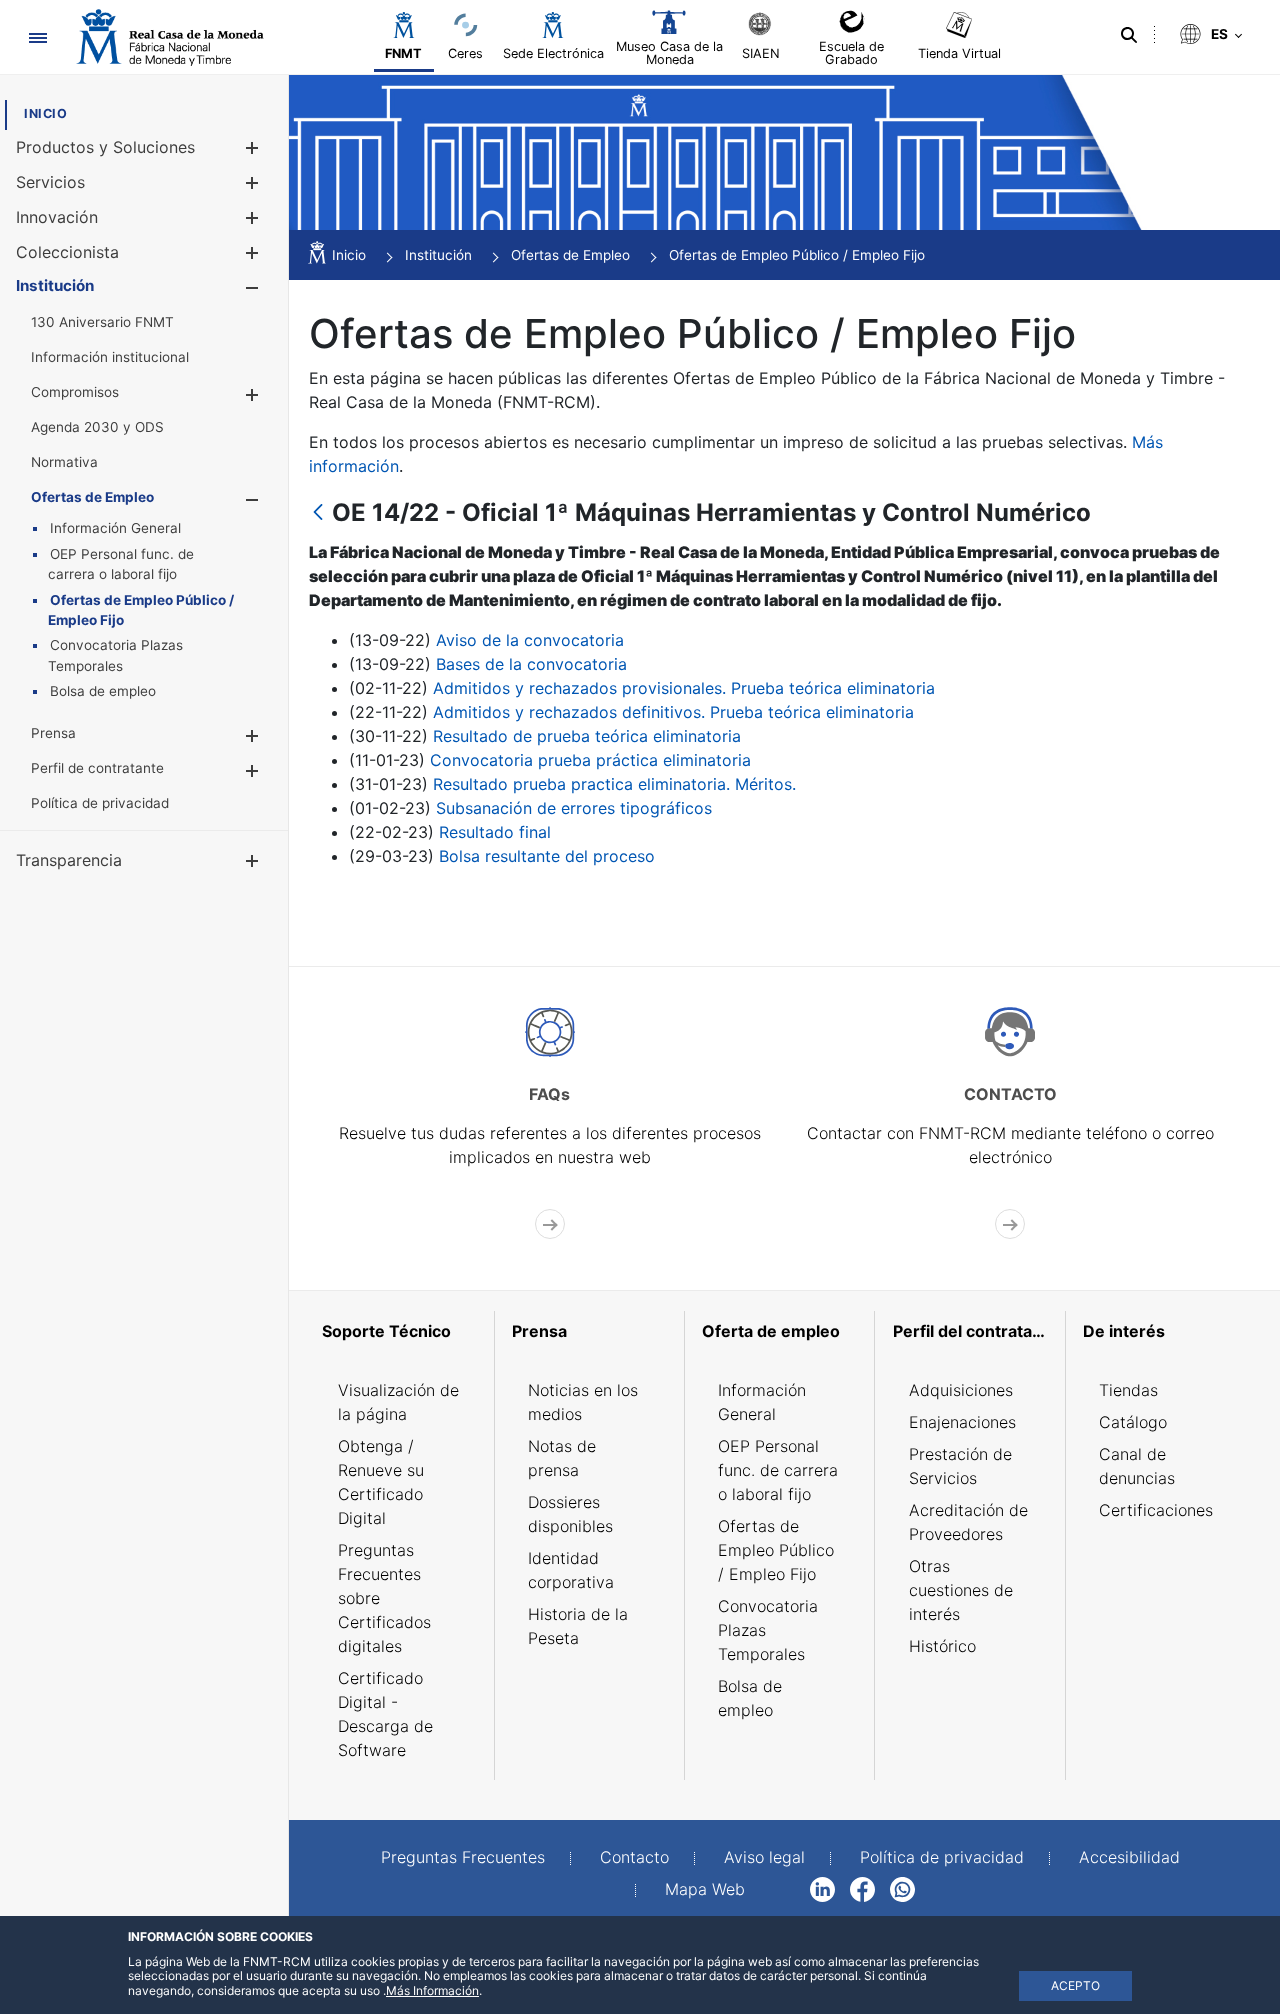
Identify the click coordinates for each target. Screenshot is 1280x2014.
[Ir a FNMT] (170, 37)
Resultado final (495, 832)
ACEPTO (1075, 1985)
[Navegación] (37, 37)
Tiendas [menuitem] (1128, 1390)
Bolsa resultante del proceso (547, 856)
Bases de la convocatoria (531, 664)
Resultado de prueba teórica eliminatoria (587, 736)
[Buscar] (1129, 35)
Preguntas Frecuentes (463, 1857)
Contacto (634, 1857)
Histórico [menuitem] (942, 1646)
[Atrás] (318, 513)
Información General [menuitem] (762, 1402)
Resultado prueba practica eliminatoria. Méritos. (614, 784)
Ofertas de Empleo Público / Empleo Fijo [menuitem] (776, 1550)
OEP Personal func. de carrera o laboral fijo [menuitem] (778, 1470)
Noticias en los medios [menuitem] (583, 1402)
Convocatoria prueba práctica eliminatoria (590, 760)
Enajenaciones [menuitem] (962, 1422)
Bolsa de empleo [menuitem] (750, 1698)
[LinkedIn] (822, 1888)
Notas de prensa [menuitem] (562, 1458)
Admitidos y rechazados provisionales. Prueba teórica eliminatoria (684, 688)
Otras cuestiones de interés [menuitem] (961, 1590)
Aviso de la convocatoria (530, 640)
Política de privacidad (942, 1857)
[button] (251, 147)
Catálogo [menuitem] (1133, 1422)
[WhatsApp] (902, 1888)
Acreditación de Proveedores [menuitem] (968, 1522)
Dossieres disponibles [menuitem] (570, 1514)
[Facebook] (862, 1888)
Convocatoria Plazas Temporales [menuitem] (768, 1630)
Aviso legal (764, 1857)
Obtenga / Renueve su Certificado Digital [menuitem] (381, 1482)
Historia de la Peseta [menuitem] (578, 1626)
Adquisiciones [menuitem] (961, 1390)
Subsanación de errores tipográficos (574, 808)
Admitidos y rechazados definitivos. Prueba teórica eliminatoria (673, 712)
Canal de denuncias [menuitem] (1137, 1466)
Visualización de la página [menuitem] (398, 1402)
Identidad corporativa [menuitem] (571, 1570)
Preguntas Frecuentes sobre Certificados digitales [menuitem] (384, 1598)
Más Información (432, 1990)
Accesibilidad (1129, 1857)
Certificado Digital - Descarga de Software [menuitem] (385, 1714)
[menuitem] (45, 113)
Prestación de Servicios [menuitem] (960, 1466)
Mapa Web (705, 1889)
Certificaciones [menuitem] (1156, 1510)
